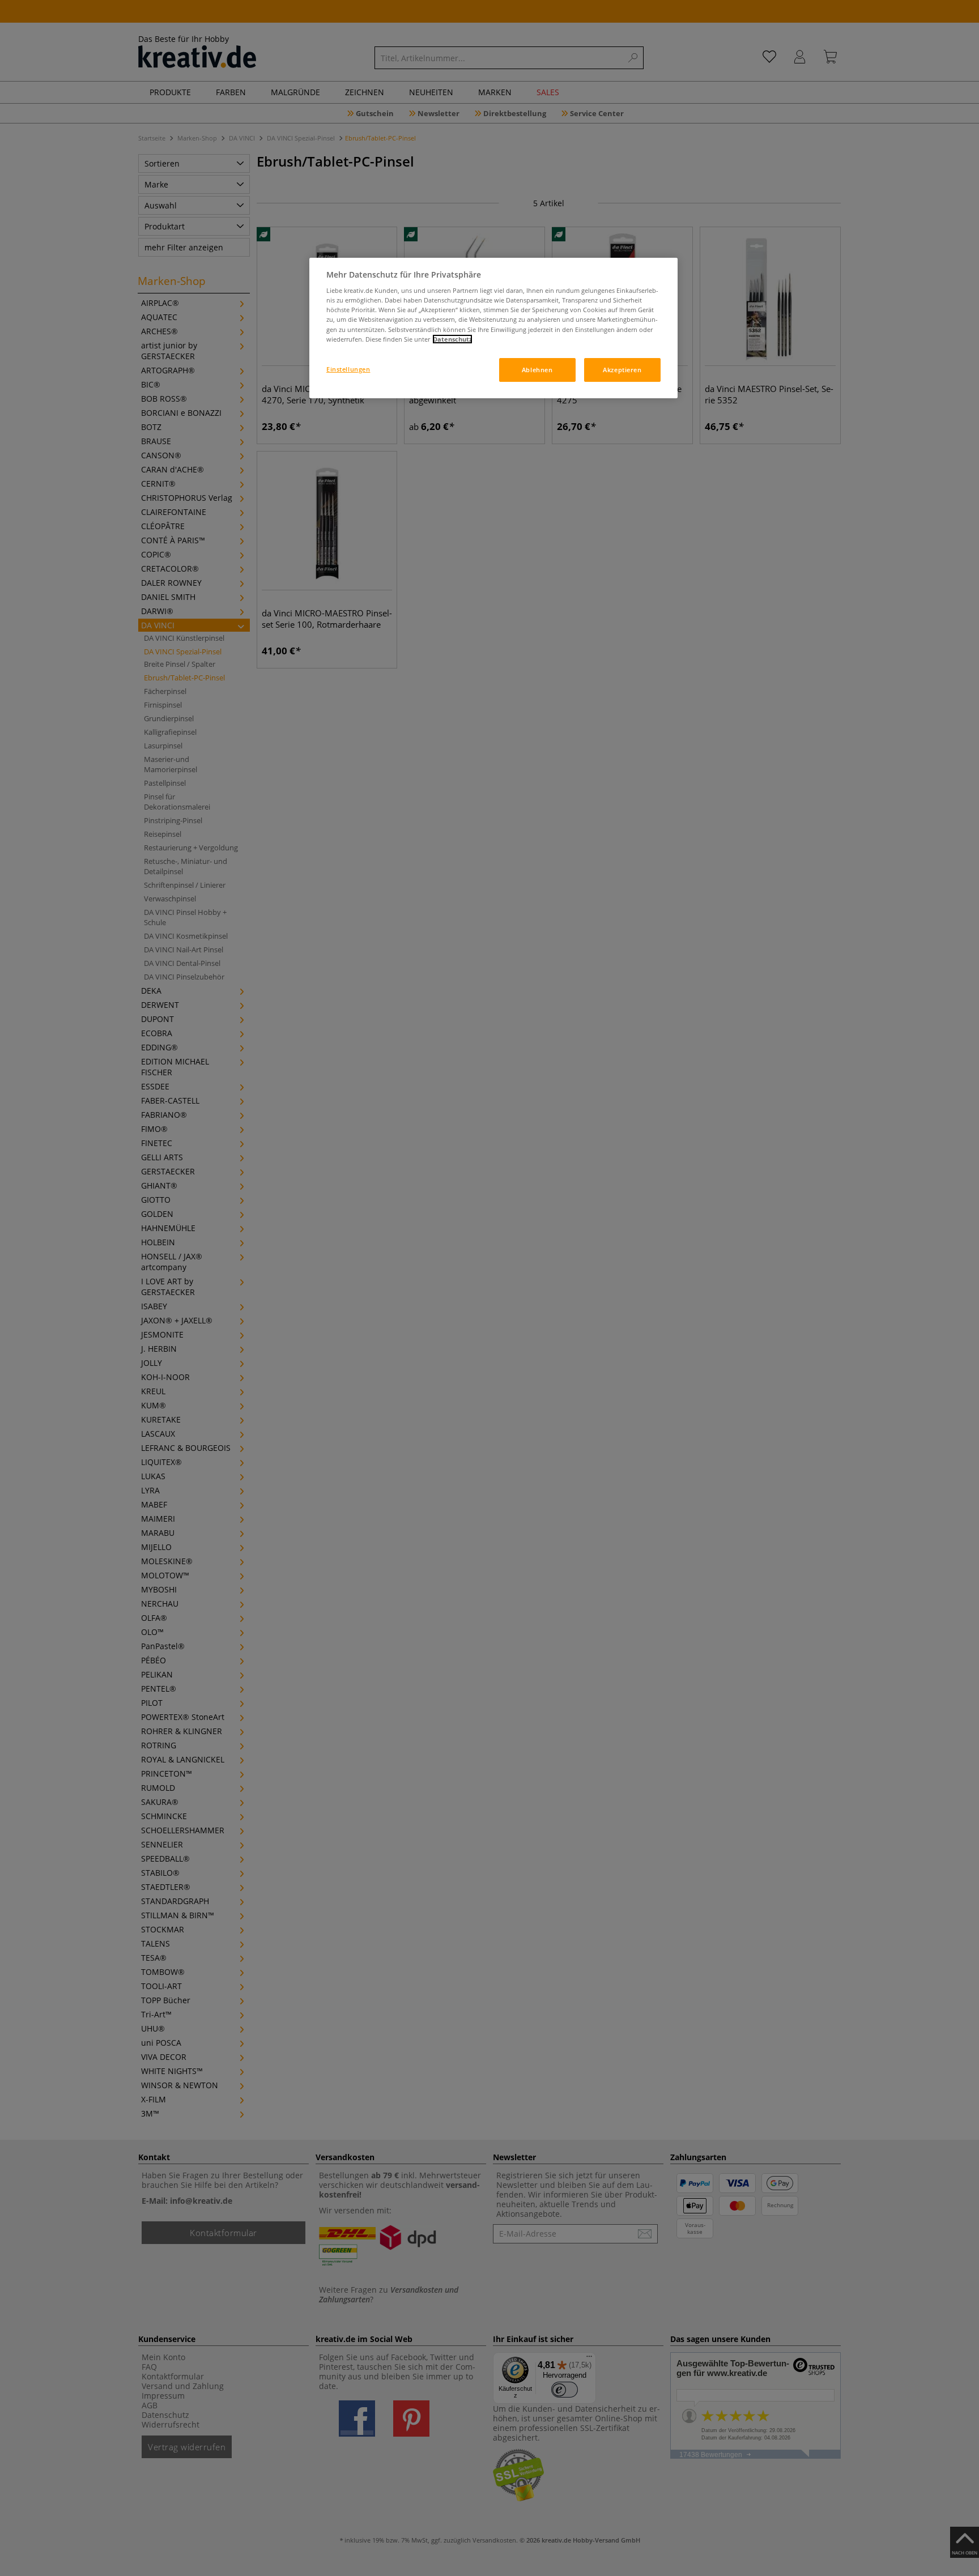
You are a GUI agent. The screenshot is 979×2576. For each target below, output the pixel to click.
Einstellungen (348, 369)
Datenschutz (452, 339)
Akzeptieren (622, 370)
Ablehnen (537, 370)
